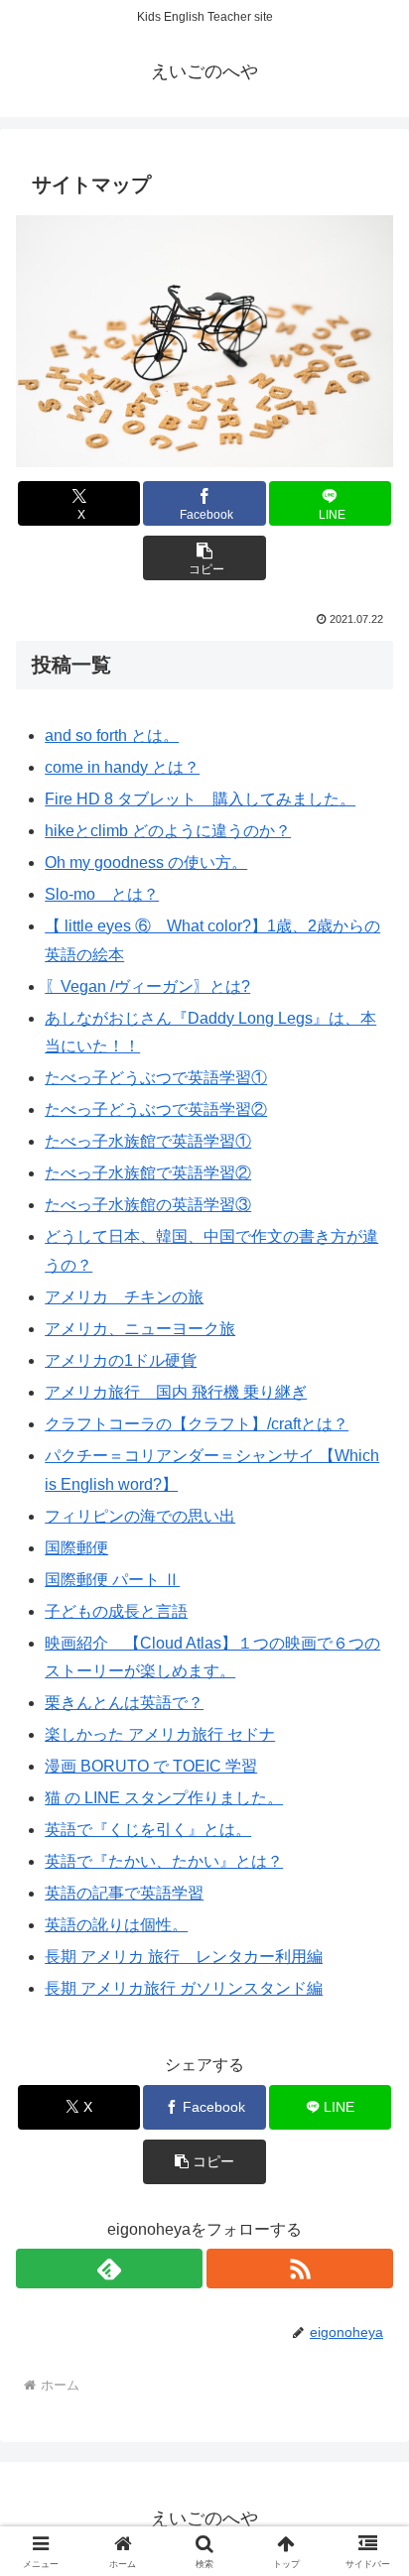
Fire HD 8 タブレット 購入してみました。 (200, 799)
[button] (204, 558)
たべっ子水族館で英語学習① (148, 1141)
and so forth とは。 (112, 736)
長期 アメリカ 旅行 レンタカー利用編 (184, 1957)
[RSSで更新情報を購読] (300, 2269)
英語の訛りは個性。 (116, 1925)
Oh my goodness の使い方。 (146, 862)
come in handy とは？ (122, 767)
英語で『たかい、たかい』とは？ (164, 1861)
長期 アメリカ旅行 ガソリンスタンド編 (184, 1988)
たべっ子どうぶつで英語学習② (156, 1109)
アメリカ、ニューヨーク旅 (140, 1329)
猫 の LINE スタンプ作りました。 (164, 1798)
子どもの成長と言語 (116, 1611)
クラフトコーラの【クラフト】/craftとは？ (197, 1424)
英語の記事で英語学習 (124, 1893)
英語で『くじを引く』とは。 (148, 1830)
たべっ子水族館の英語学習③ (148, 1205)
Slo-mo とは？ (102, 894)
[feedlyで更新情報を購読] (109, 2269)
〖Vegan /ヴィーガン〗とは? (147, 986)
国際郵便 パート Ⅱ (112, 1580)
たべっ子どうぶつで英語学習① (156, 1078)
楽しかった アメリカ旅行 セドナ (160, 1734)
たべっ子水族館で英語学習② (148, 1173)
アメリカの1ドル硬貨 (121, 1360)
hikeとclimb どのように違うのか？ (168, 831)
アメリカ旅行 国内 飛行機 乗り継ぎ (176, 1392)
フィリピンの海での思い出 (140, 1516)
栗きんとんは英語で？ (124, 1703)
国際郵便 (76, 1548)
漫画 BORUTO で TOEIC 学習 (151, 1766)
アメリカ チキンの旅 (124, 1297)
